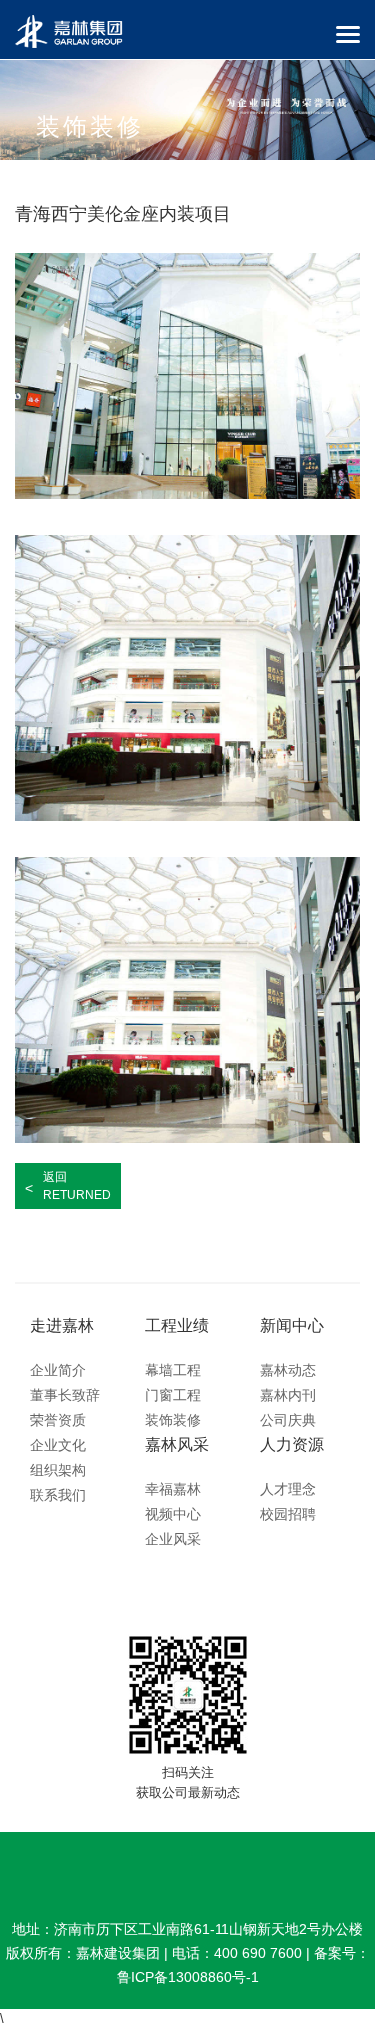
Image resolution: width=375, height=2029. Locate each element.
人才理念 (288, 1489)
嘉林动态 (288, 1370)
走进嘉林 (62, 1325)
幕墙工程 (173, 1370)
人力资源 (292, 1444)
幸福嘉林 (173, 1489)
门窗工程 (173, 1395)
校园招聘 (288, 1514)
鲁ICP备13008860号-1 (188, 1977)
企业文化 (58, 1445)
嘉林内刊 (288, 1395)
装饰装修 (173, 1420)
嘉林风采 (177, 1444)
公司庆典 (288, 1420)
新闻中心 (292, 1325)
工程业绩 (177, 1325)
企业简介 (58, 1370)
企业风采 (173, 1539)
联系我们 (58, 1495)
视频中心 (173, 1514)
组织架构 (58, 1470)
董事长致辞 (65, 1395)
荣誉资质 (58, 1420)
